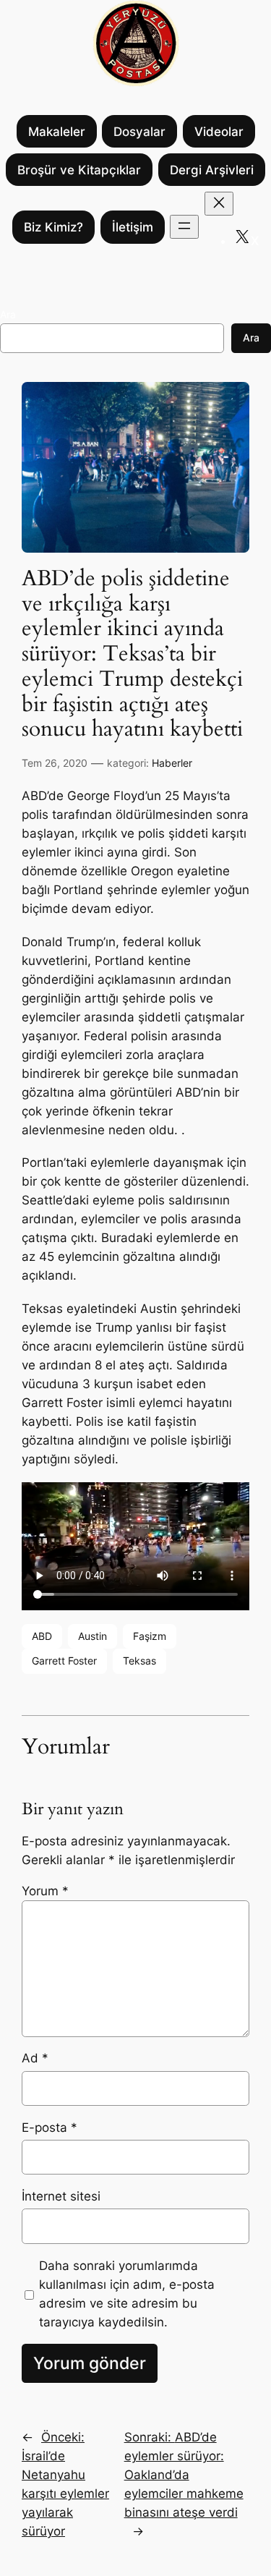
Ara (8, 314)
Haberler (172, 763)
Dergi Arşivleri (212, 170)
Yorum (45, 1891)
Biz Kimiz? (53, 227)
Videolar (219, 132)
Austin (93, 1636)
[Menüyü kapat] (219, 204)
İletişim (133, 227)
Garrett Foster (64, 1661)
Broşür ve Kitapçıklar (79, 170)
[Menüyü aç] (184, 227)
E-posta (50, 2127)
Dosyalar (139, 132)
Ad (35, 2058)
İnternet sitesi (61, 2196)
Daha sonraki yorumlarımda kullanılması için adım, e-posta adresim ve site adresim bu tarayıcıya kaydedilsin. (127, 2294)
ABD (42, 1636)
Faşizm (150, 1636)
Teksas (139, 1661)
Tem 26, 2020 (55, 763)
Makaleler (57, 132)
